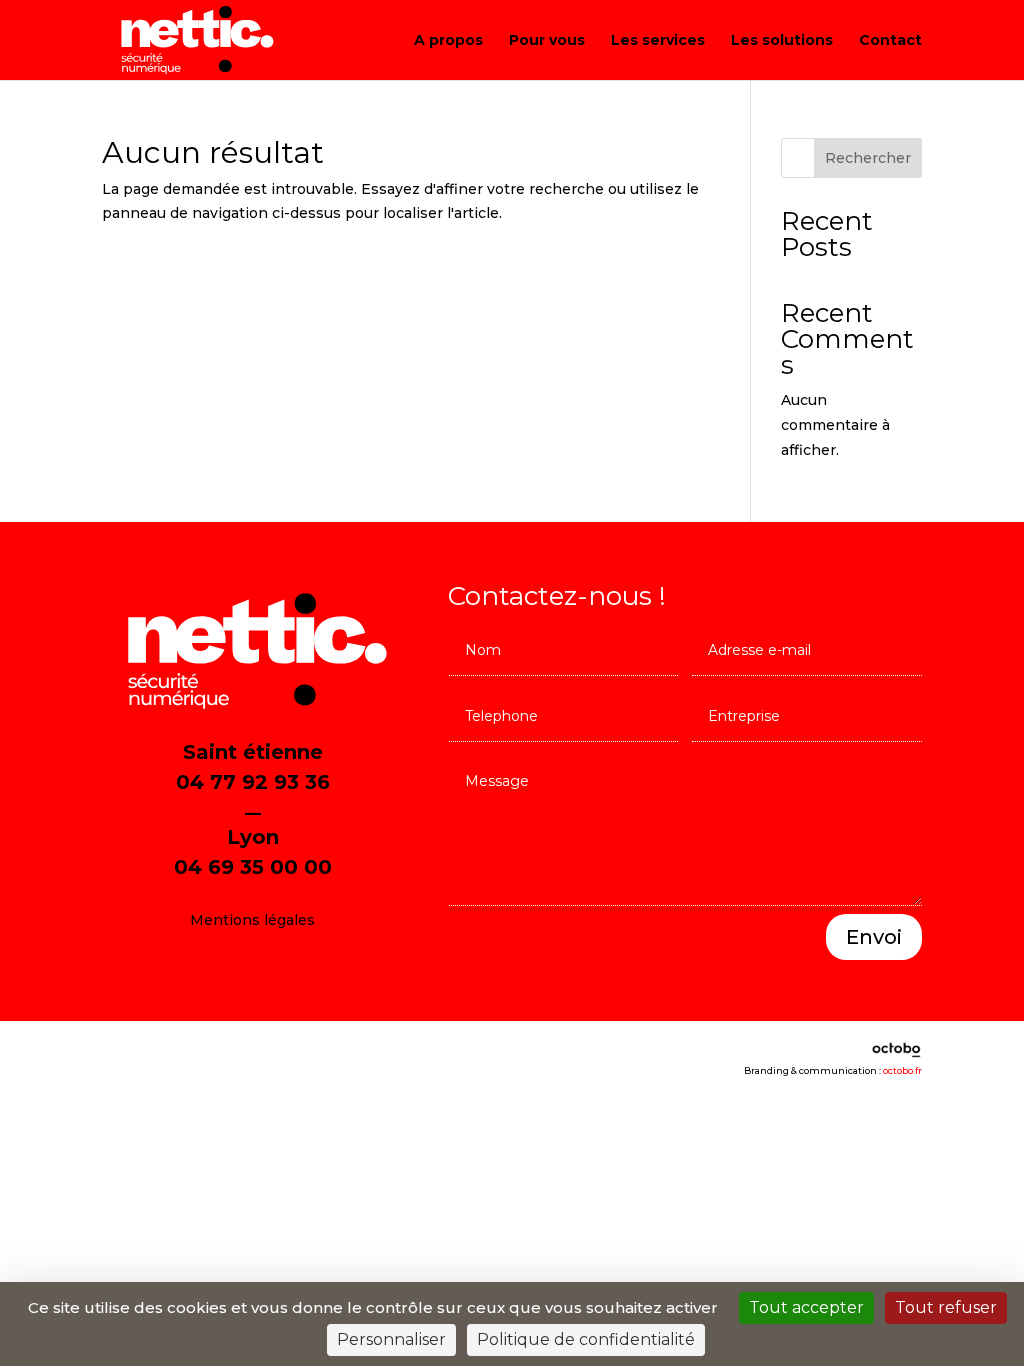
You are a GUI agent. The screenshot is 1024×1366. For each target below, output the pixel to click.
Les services (658, 41)
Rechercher (868, 158)
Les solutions (782, 41)
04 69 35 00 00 (253, 867)
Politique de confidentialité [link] (586, 1339)
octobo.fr (902, 1070)
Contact (890, 41)
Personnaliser (391, 1339)
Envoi (874, 937)
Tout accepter (806, 1307)
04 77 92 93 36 (253, 782)
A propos (448, 41)
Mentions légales (252, 920)
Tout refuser (946, 1307)
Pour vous (547, 41)
